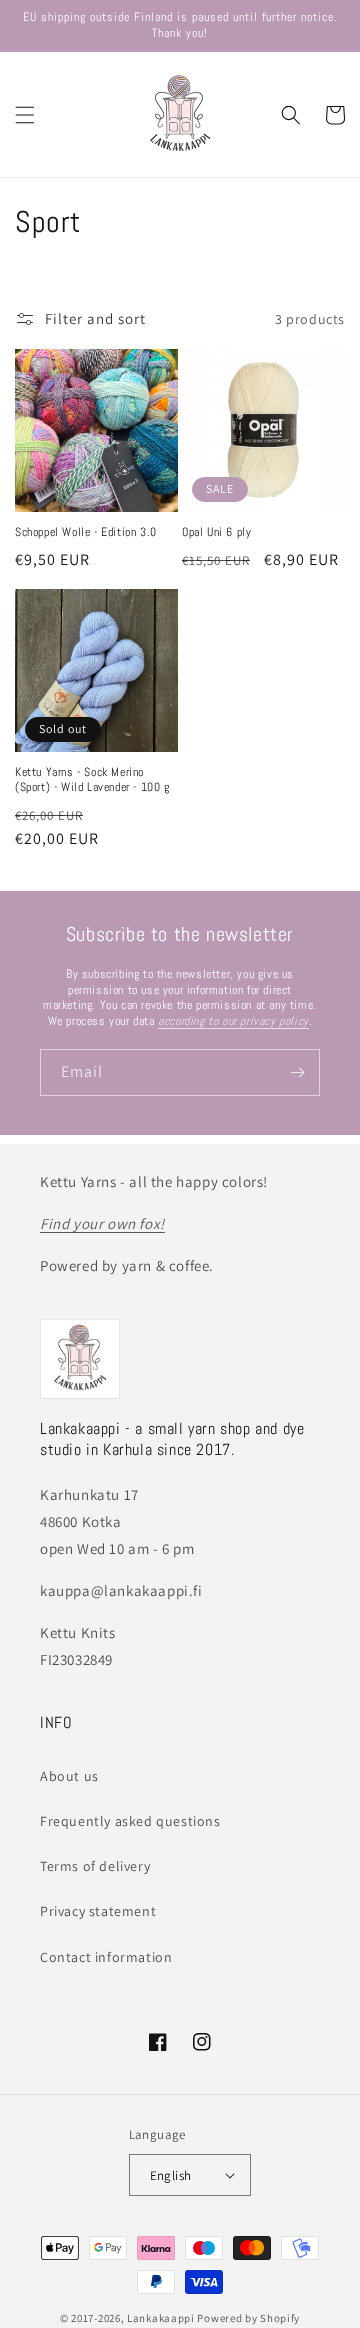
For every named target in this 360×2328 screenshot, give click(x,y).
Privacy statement (98, 1911)
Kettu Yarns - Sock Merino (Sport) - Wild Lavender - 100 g (92, 780)
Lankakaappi (161, 2318)
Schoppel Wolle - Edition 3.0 (86, 532)
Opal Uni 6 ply (216, 532)
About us (69, 1776)
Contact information (106, 1957)
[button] (25, 115)
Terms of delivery (95, 1866)
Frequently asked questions (130, 1821)
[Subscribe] (297, 1072)
